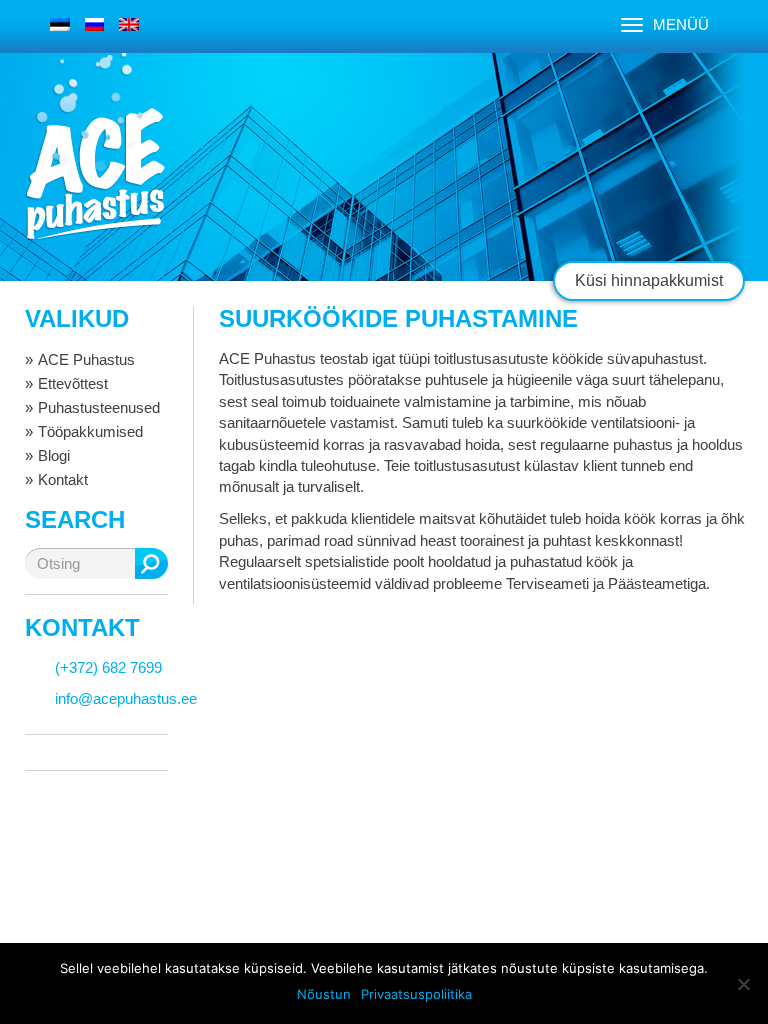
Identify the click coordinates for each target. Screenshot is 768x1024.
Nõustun (324, 994)
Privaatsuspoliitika (416, 994)
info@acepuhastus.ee (126, 698)
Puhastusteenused (99, 407)
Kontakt (63, 479)
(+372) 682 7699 (108, 667)
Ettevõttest (73, 383)
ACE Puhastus (86, 359)
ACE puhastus (95, 174)
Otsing (151, 563)
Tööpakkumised (90, 431)
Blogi (54, 455)
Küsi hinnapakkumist (649, 280)
